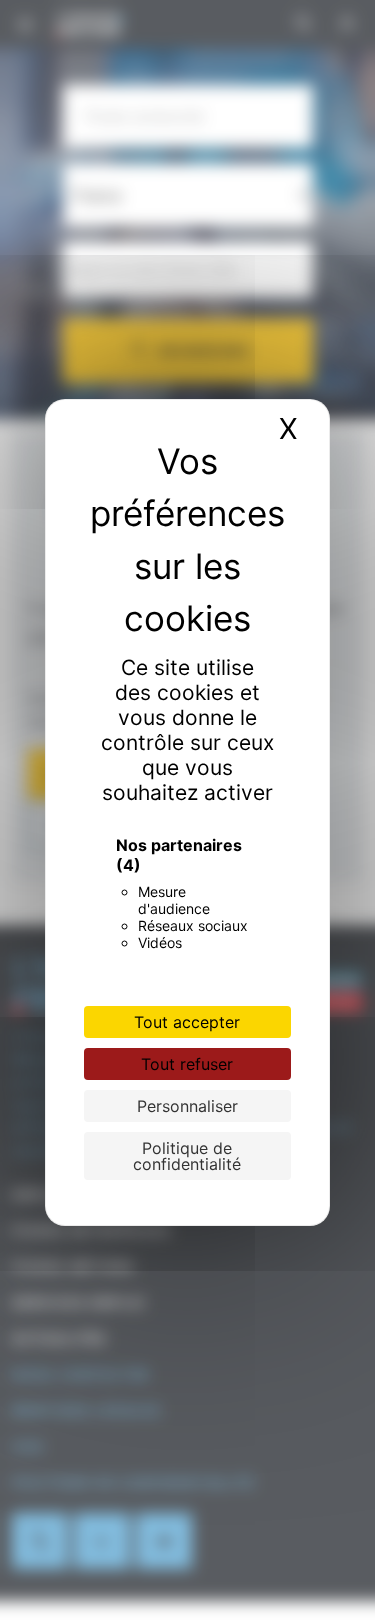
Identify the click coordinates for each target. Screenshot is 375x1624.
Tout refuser (187, 1064)
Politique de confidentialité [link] (187, 1156)
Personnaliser (187, 1106)
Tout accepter (187, 1022)
